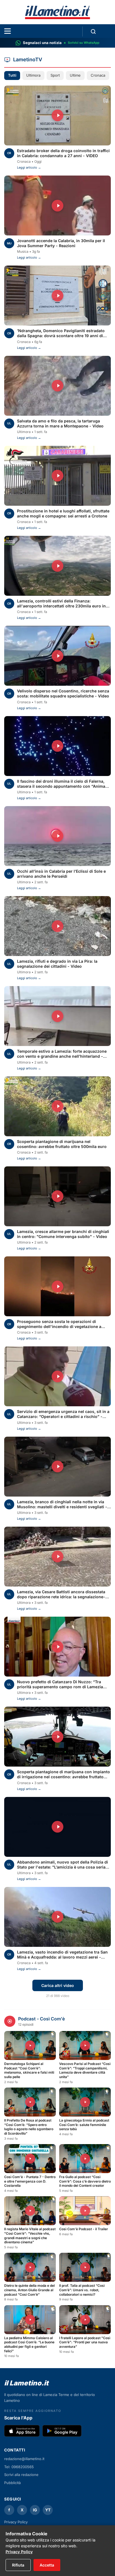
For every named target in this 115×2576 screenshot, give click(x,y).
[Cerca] (93, 31)
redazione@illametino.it (24, 2459)
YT (48, 2510)
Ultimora (33, 75)
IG (35, 2510)
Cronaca (98, 75)
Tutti (12, 75)
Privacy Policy (19, 2552)
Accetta (47, 2565)
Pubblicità (12, 2483)
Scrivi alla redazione (21, 2475)
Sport (55, 75)
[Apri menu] (8, 31)
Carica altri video (58, 1985)
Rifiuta (18, 2565)
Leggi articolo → (29, 167)
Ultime (75, 75)
